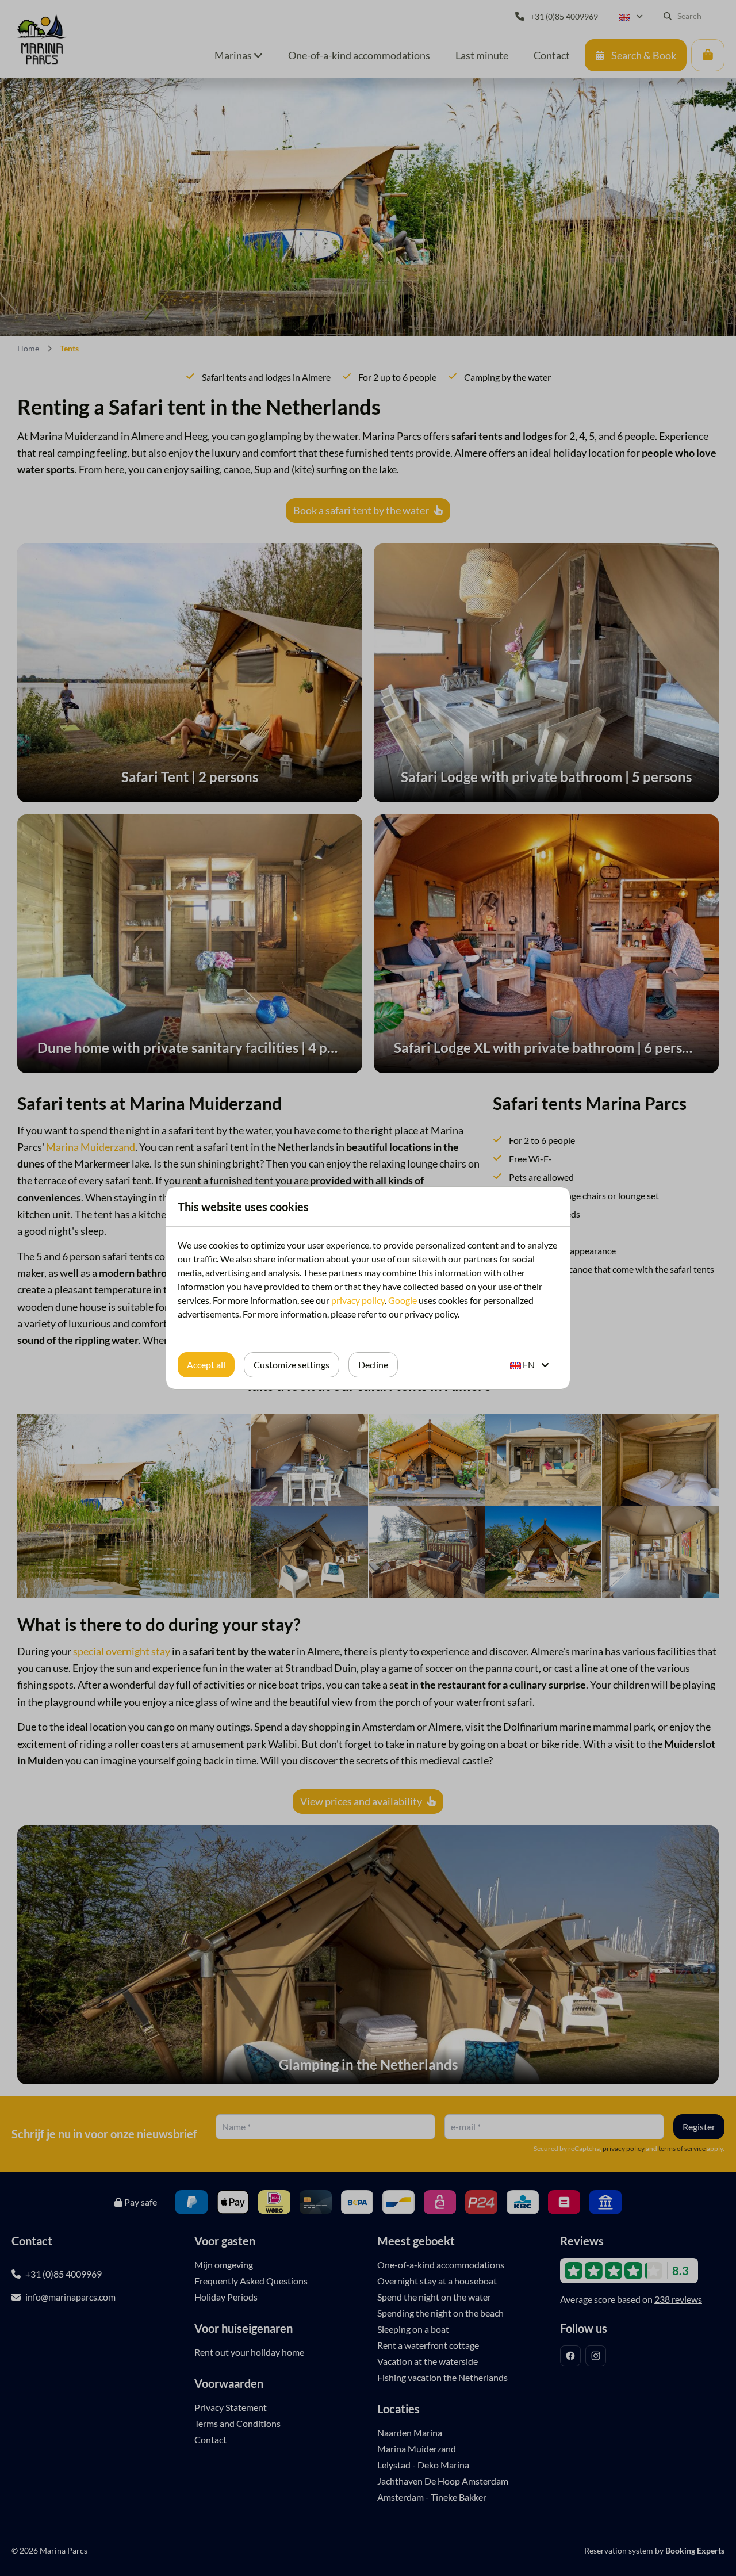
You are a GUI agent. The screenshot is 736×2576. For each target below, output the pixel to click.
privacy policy (358, 1300)
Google (402, 1300)
